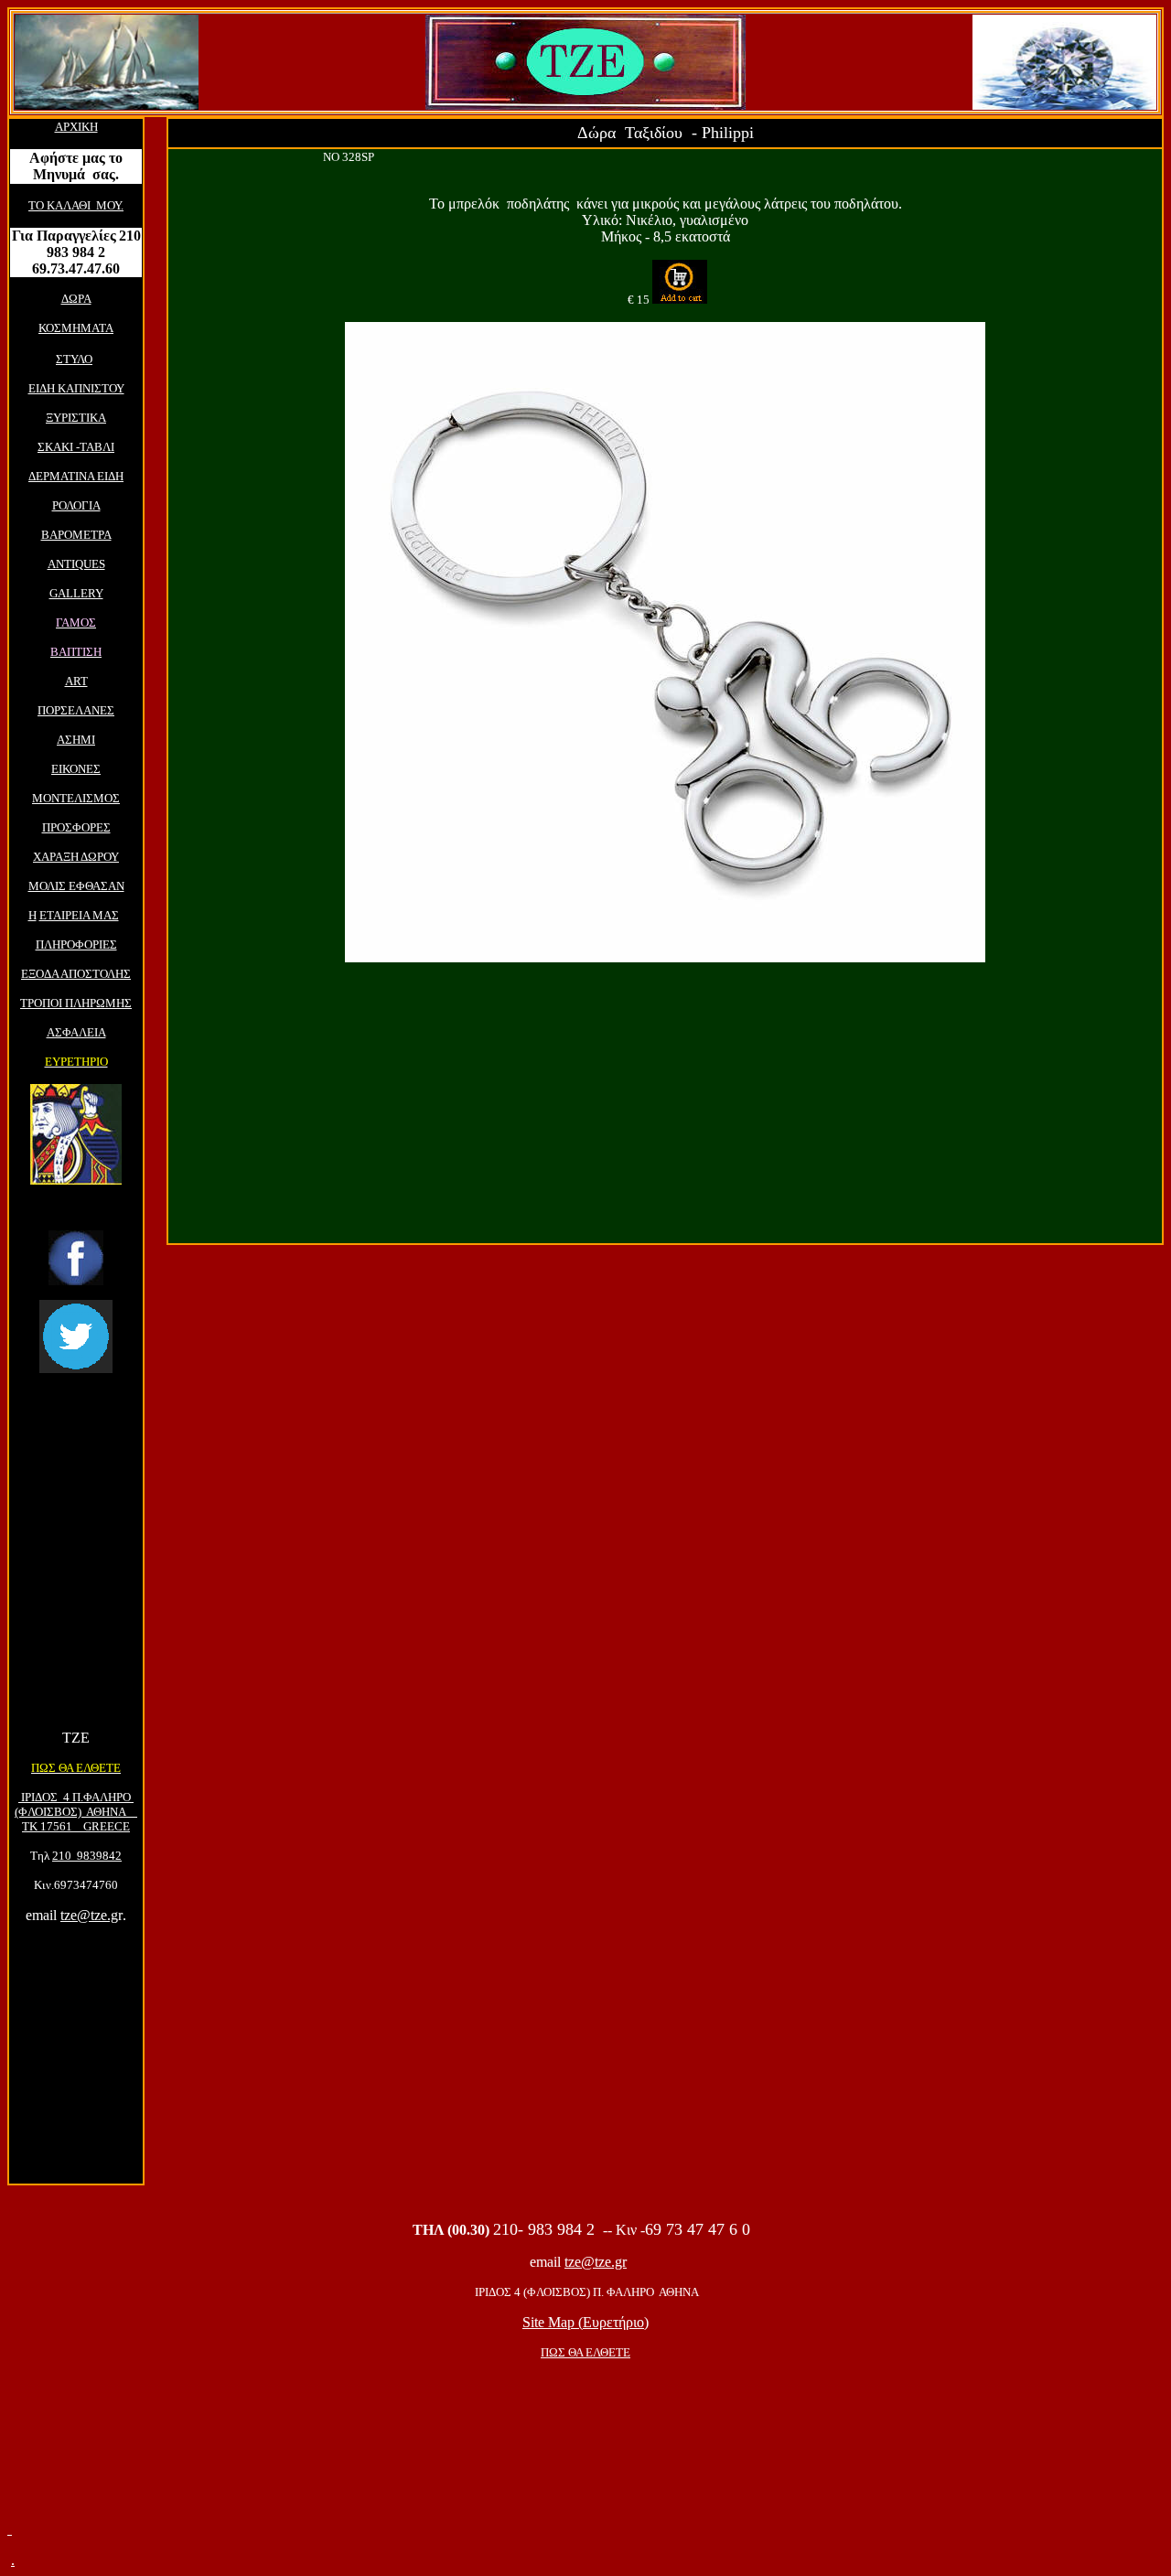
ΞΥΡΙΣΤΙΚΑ (76, 418)
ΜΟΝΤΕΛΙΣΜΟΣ (76, 798)
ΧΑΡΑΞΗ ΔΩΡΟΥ (76, 857)
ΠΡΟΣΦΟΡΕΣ (76, 827)
